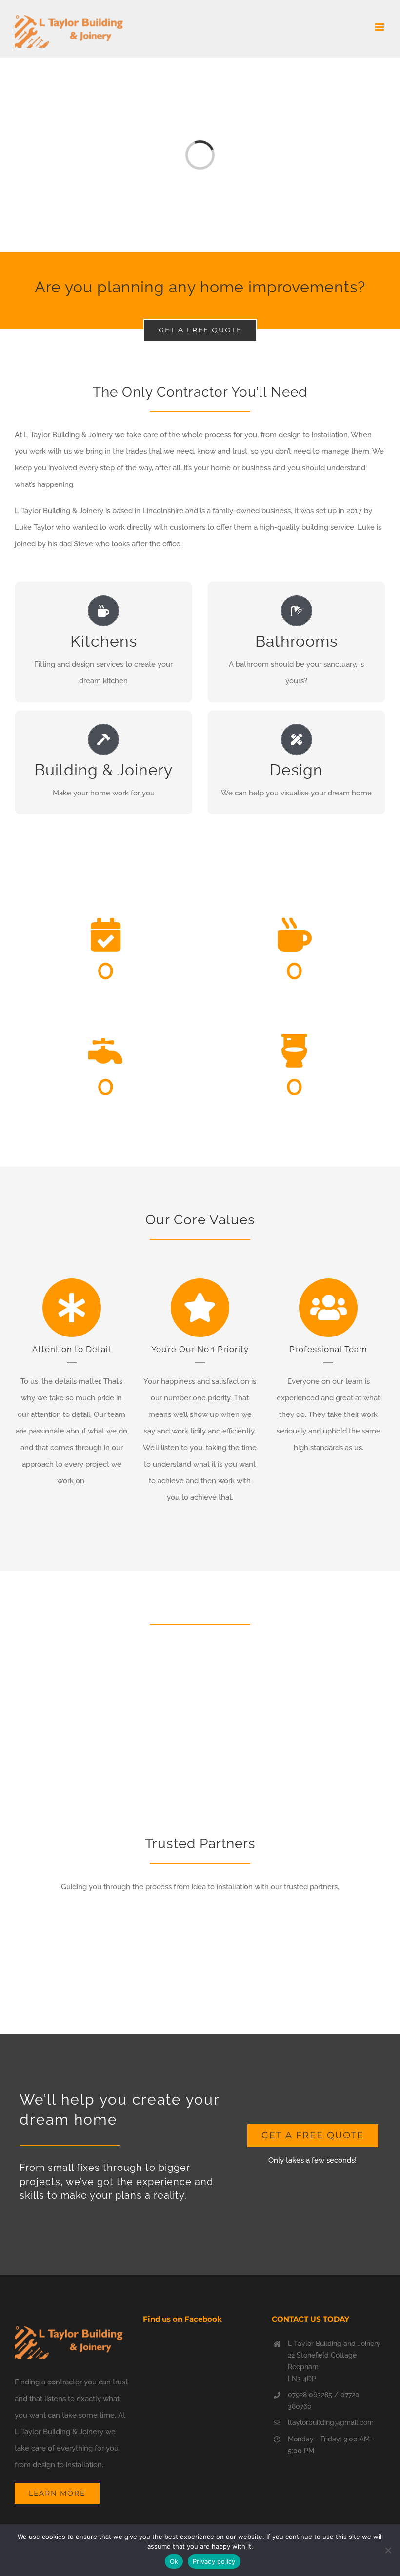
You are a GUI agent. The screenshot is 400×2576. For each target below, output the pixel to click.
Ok (174, 2561)
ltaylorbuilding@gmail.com (331, 2422)
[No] (388, 2550)
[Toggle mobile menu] (380, 27)
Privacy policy (214, 2561)
